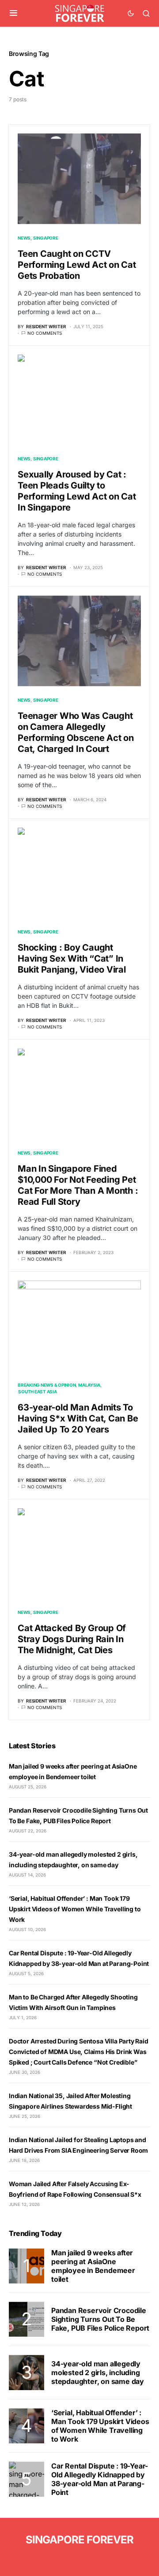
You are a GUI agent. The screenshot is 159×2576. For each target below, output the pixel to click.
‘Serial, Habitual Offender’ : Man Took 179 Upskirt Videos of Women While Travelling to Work (75, 1909)
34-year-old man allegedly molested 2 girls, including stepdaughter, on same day (98, 2372)
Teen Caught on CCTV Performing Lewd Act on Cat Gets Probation (77, 265)
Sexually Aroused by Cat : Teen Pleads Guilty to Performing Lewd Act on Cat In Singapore (77, 491)
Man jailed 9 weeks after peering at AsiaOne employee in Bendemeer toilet (93, 2266)
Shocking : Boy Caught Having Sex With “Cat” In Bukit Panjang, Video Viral (72, 959)
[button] (13, 13)
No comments (45, 333)
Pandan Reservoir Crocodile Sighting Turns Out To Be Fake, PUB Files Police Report (100, 2319)
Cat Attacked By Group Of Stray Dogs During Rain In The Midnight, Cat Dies (72, 1639)
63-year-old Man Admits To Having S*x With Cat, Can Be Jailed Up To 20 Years (78, 1418)
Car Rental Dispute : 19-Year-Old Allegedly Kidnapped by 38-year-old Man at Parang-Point (100, 2479)
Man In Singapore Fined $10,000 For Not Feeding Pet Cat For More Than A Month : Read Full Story (78, 1185)
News (24, 238)
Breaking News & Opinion (47, 1385)
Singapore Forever (80, 2540)
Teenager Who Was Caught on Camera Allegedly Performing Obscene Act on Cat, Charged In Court (76, 732)
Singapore (46, 238)
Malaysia (89, 1385)
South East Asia (37, 1392)
